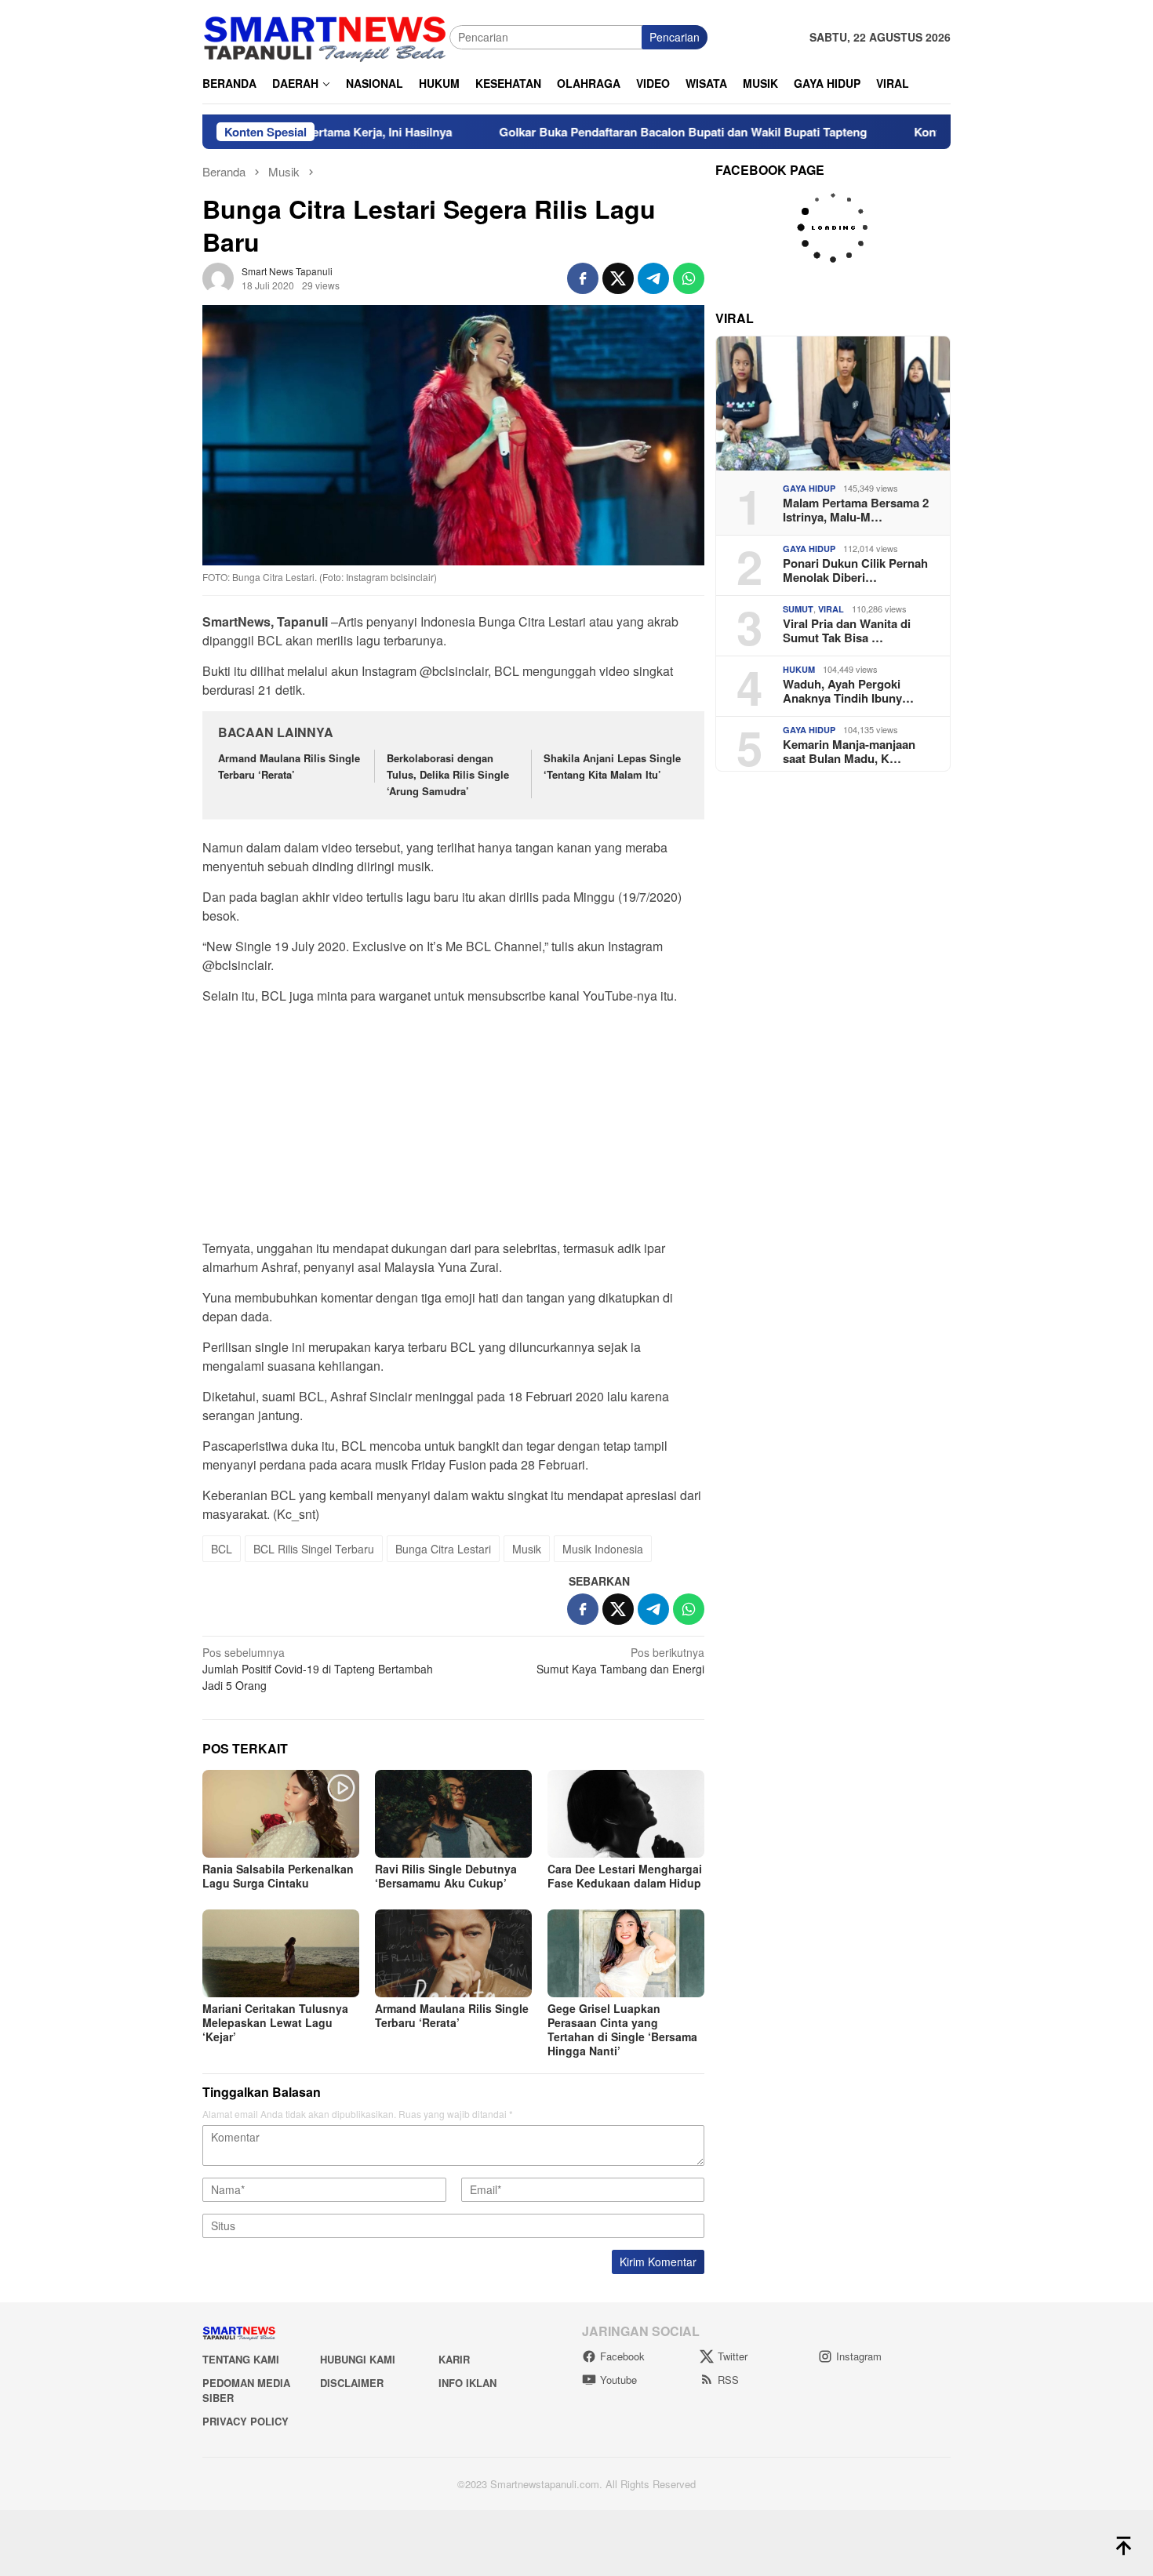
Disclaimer (352, 2383)
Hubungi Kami (358, 2359)
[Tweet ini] (618, 278)
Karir (454, 2359)
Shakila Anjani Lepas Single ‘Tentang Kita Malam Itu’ (612, 766)
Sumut (798, 609)
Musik (527, 1549)
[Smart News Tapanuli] (326, 35)
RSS (728, 2380)
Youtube (618, 2380)
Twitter (733, 2356)
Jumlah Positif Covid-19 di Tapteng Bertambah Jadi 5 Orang (318, 1669)
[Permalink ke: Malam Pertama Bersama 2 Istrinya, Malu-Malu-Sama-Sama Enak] (833, 403)
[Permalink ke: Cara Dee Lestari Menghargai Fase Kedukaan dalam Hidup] (626, 1814)
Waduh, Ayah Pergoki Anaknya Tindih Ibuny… (848, 691)
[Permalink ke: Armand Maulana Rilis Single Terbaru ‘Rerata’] (453, 1953)
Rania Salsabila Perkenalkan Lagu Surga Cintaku (278, 1876)
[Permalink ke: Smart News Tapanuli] (218, 276)
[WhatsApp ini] (689, 278)
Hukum (799, 669)
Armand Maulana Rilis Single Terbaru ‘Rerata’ (289, 766)
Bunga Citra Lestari (443, 1549)
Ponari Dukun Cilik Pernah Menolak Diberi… (855, 570)
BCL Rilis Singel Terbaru (314, 1549)
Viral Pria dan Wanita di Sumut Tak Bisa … (847, 630)
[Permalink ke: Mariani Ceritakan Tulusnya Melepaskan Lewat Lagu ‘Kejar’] (281, 1953)
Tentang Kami (241, 2359)
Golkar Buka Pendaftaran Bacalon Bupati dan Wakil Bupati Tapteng (604, 132)
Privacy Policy (246, 2421)
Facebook (622, 2356)
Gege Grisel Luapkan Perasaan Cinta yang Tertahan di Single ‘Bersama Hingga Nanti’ (622, 2029)
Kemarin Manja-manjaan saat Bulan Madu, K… (849, 751)
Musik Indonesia (603, 1549)
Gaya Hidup (809, 488)
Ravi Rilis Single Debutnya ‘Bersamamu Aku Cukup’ (446, 1876)
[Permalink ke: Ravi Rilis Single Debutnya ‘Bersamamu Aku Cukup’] (453, 1814)
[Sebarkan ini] (583, 278)
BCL (222, 1549)
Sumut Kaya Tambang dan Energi (620, 1660)
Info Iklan (467, 2383)
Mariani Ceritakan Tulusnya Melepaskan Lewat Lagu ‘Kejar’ (275, 2022)
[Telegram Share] (653, 278)
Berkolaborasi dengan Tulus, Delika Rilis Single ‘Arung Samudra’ (448, 774)
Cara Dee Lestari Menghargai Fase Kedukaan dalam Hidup (625, 1876)
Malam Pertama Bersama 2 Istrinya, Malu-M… (856, 510)
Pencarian (675, 37)
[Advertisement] (453, 1127)
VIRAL (831, 609)
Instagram (859, 2356)
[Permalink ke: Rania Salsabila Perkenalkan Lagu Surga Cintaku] (281, 1814)
